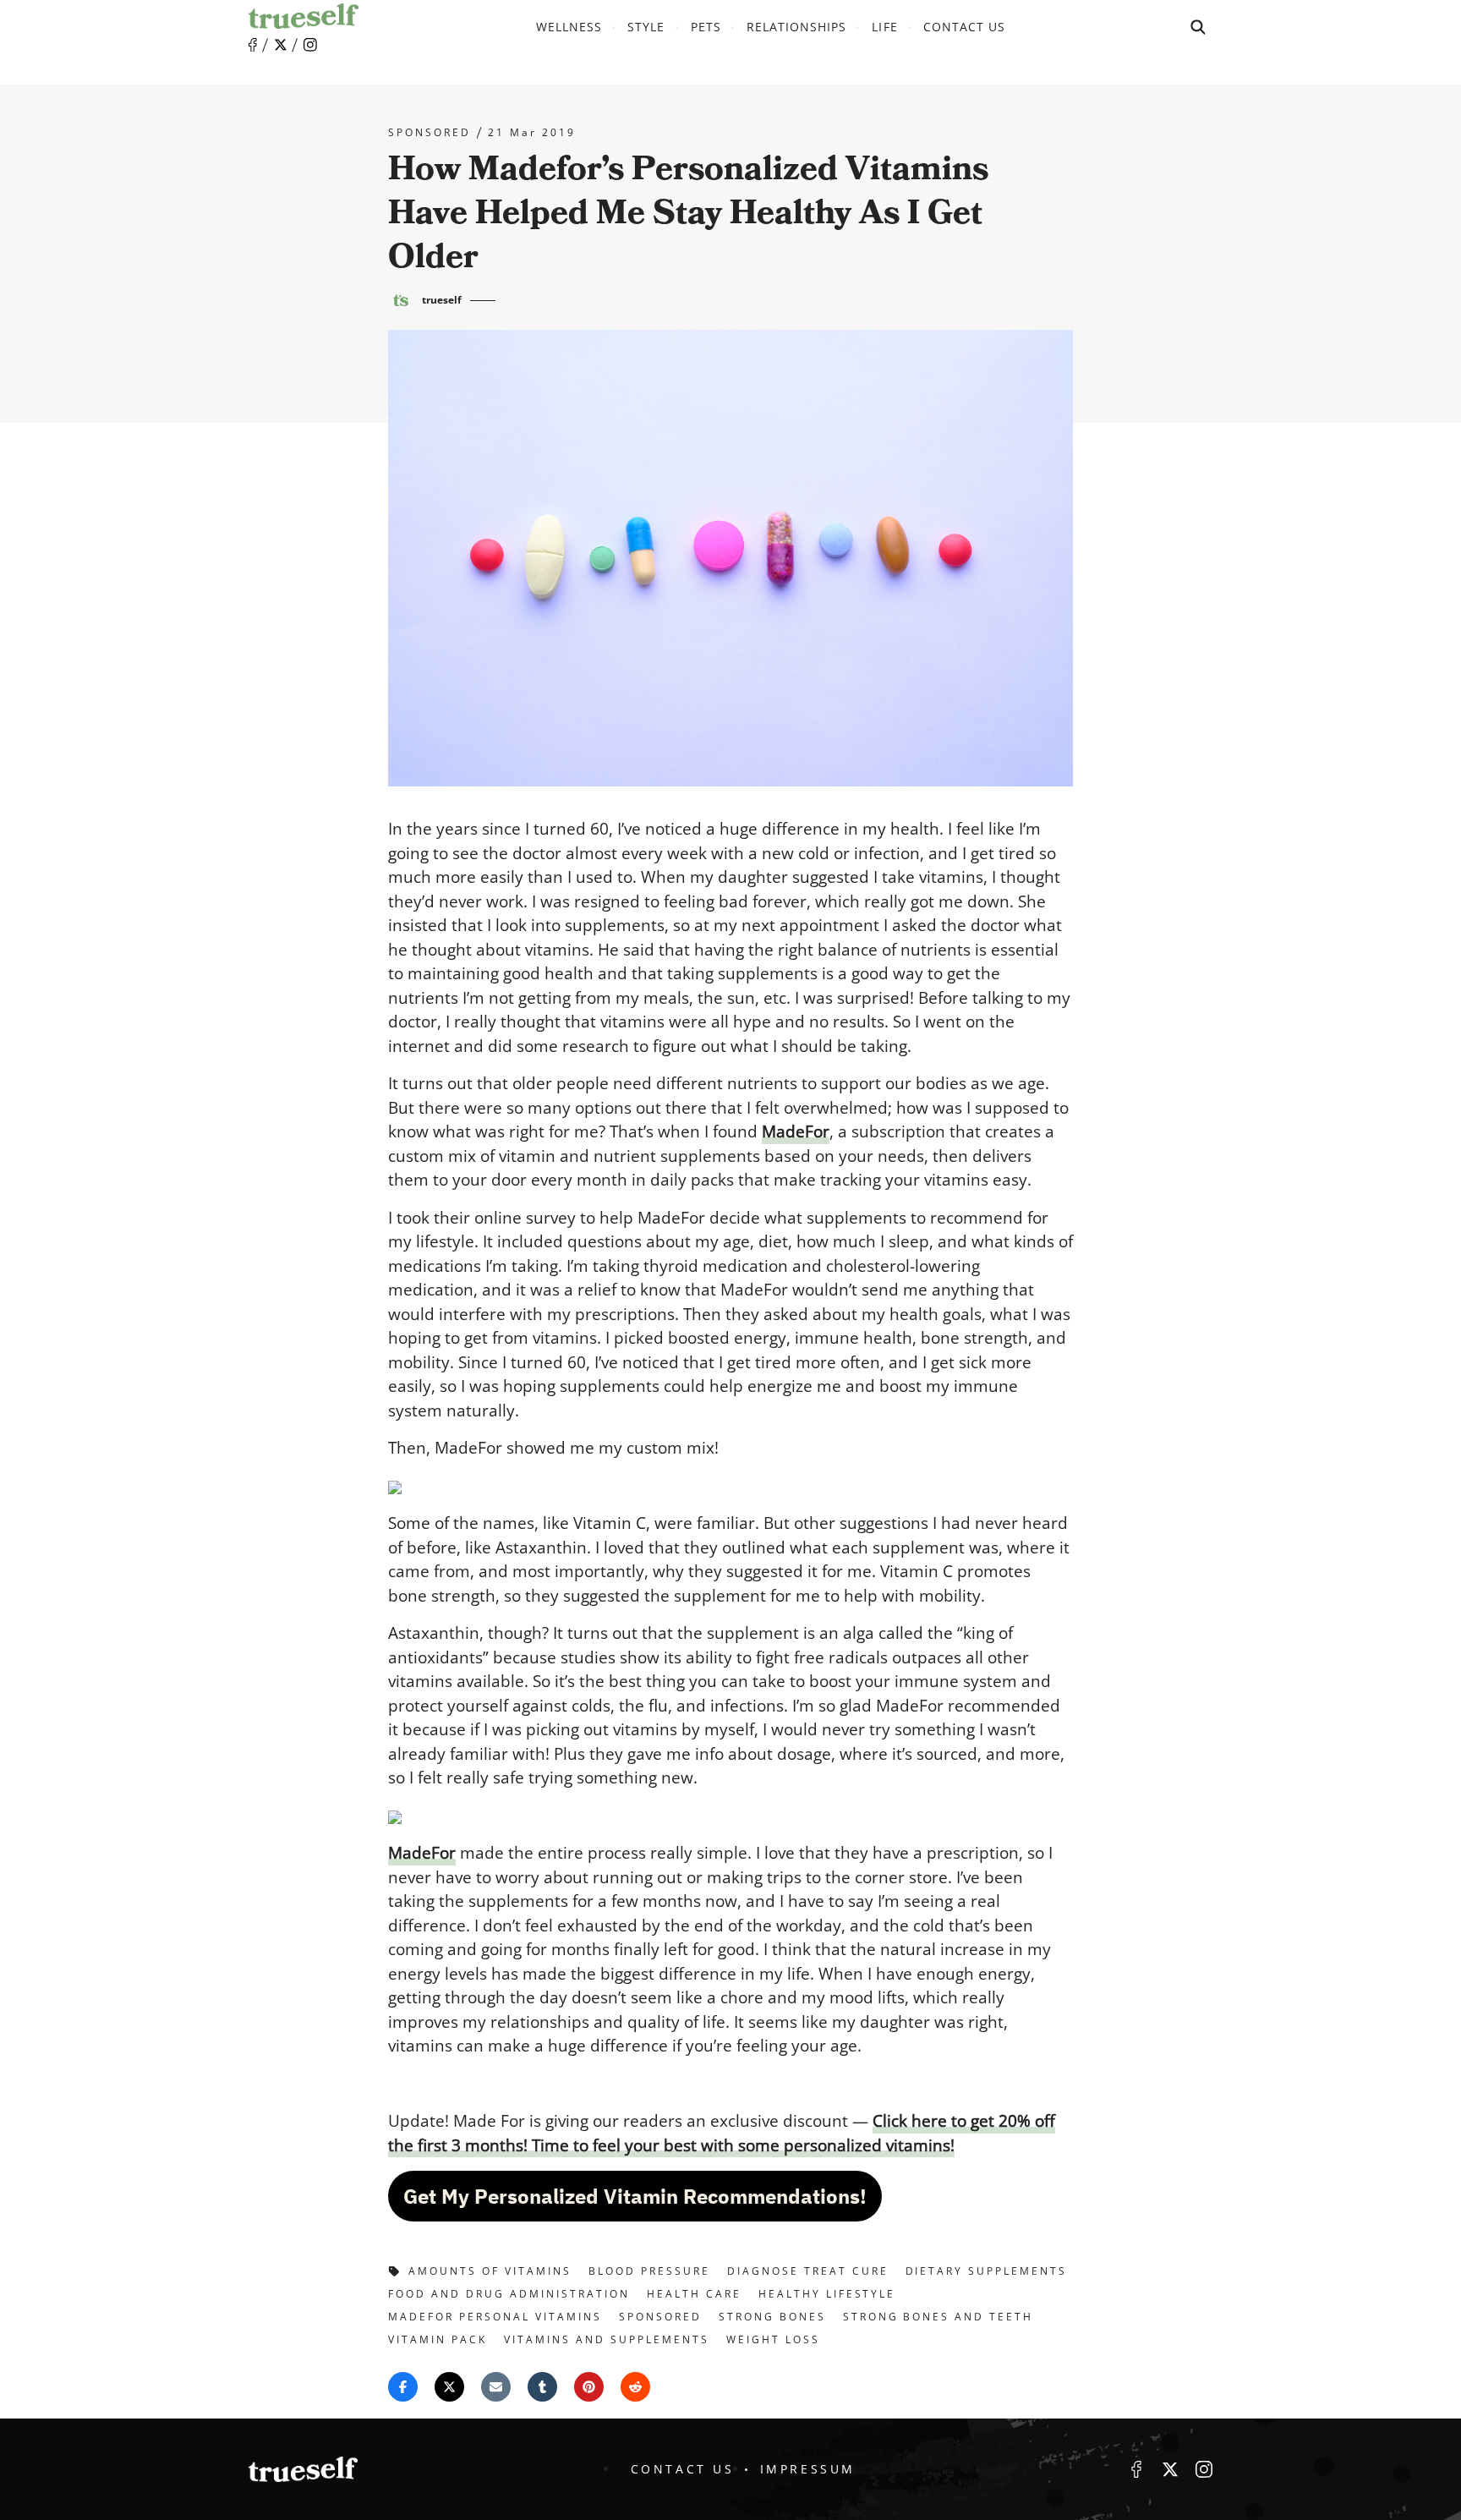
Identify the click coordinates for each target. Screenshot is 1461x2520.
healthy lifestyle (827, 2294)
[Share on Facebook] (403, 2387)
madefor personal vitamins (495, 2317)
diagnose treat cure (808, 2271)
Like (253, 45)
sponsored (660, 2317)
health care (694, 2294)
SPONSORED (430, 133)
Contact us (965, 27)
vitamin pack (438, 2339)
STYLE (646, 27)
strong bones (772, 2317)
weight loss (773, 2339)
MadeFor (796, 1131)
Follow (281, 45)
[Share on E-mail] (496, 2387)
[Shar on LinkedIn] (542, 2387)
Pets (706, 27)
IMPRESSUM (808, 2469)
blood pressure (649, 2271)
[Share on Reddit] (635, 2387)
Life (884, 27)
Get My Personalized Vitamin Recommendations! (635, 2196)
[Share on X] (449, 2387)
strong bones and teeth (938, 2317)
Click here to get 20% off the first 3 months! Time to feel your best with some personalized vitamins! (722, 2133)
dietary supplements (987, 2271)
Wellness (569, 27)
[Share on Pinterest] (589, 2387)
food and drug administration (509, 2294)
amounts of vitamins (490, 2271)
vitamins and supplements (607, 2339)
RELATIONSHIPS (797, 27)
